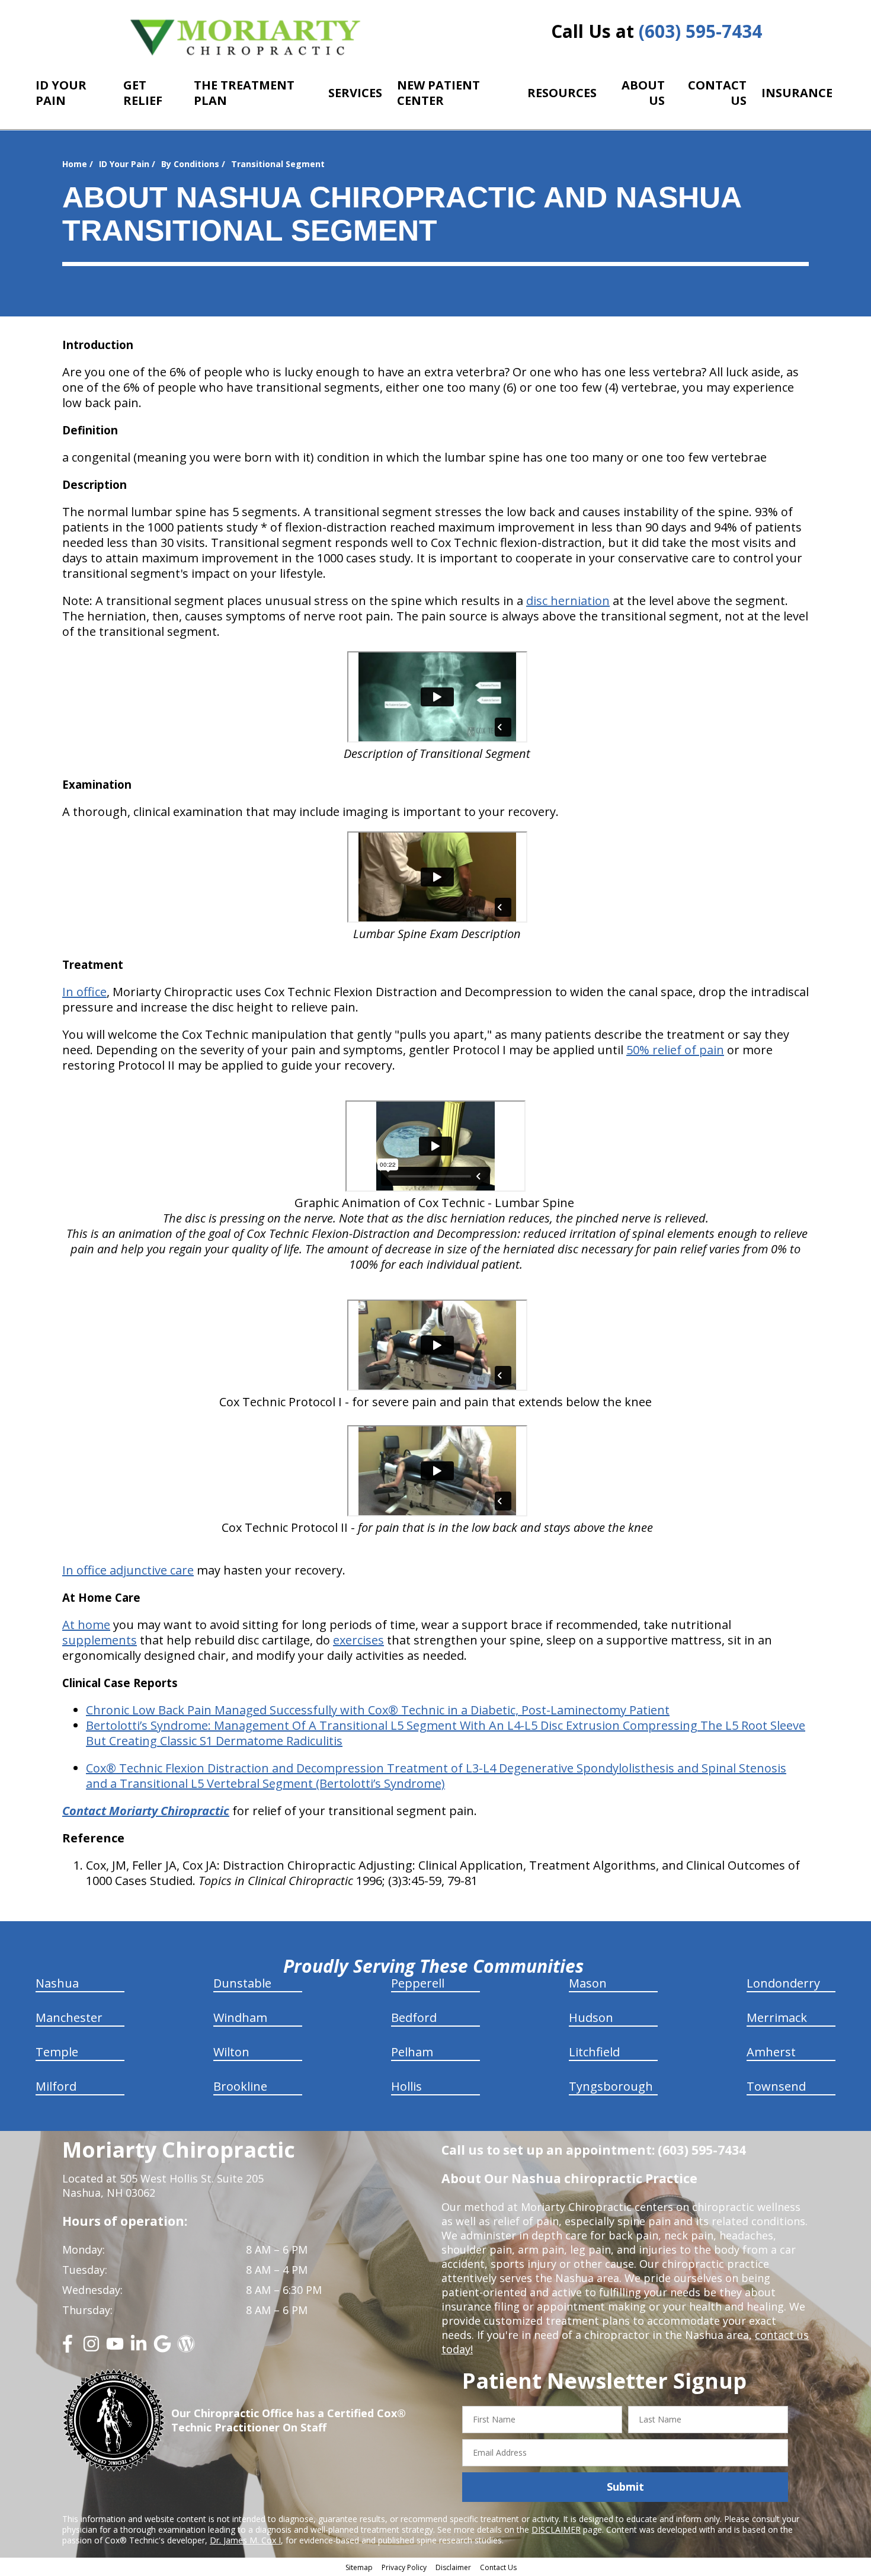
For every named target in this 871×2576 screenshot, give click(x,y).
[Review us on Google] (162, 2348)
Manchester (69, 2017)
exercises (358, 1640)
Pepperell (418, 1983)
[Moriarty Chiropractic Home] (246, 37)
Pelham (412, 2052)
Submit (625, 2487)
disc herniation (568, 601)
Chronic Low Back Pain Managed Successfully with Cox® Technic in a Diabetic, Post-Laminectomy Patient (378, 1710)
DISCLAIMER (556, 2529)
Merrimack (777, 2017)
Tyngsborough (611, 2086)
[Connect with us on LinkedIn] (139, 2348)
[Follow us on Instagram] (91, 2348)
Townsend (776, 2086)
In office (84, 992)
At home (86, 1625)
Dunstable (242, 1983)
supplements (100, 1640)
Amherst (771, 2052)
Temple (57, 2052)
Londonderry (783, 1983)
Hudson (591, 2017)
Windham (240, 2017)
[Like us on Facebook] (68, 2348)
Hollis (406, 2086)
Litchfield (594, 2052)
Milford (56, 2086)
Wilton (231, 2052)
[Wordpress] (186, 2348)
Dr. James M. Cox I (245, 2540)
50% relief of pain (675, 1050)
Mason (588, 1983)
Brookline (240, 2086)
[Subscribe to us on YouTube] (115, 2348)
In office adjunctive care (128, 1570)
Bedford (414, 2017)
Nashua (57, 1983)
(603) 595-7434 (700, 31)
